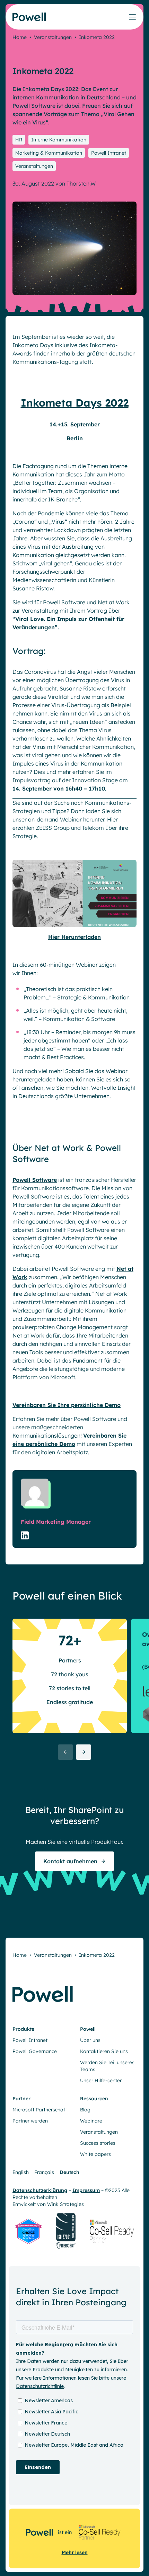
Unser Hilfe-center (101, 2080)
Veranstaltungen (53, 37)
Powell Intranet (109, 153)
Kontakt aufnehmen (70, 1861)
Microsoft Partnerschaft (40, 2110)
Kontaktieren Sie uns (104, 2051)
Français (44, 2172)
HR (19, 140)
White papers (95, 2154)
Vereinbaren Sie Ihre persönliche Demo (67, 1405)
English (21, 2172)
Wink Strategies (65, 2204)
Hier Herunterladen (74, 937)
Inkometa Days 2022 (75, 403)
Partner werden (30, 2121)
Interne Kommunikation (59, 140)
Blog (85, 2110)
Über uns (90, 2040)
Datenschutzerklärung (40, 2190)
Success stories (98, 2143)
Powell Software (35, 1180)
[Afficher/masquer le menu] (132, 17)
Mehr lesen (75, 2552)
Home (20, 37)
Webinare (91, 2121)
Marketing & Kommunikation (49, 153)
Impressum (86, 2190)
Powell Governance (35, 2051)
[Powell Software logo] (30, 21)
